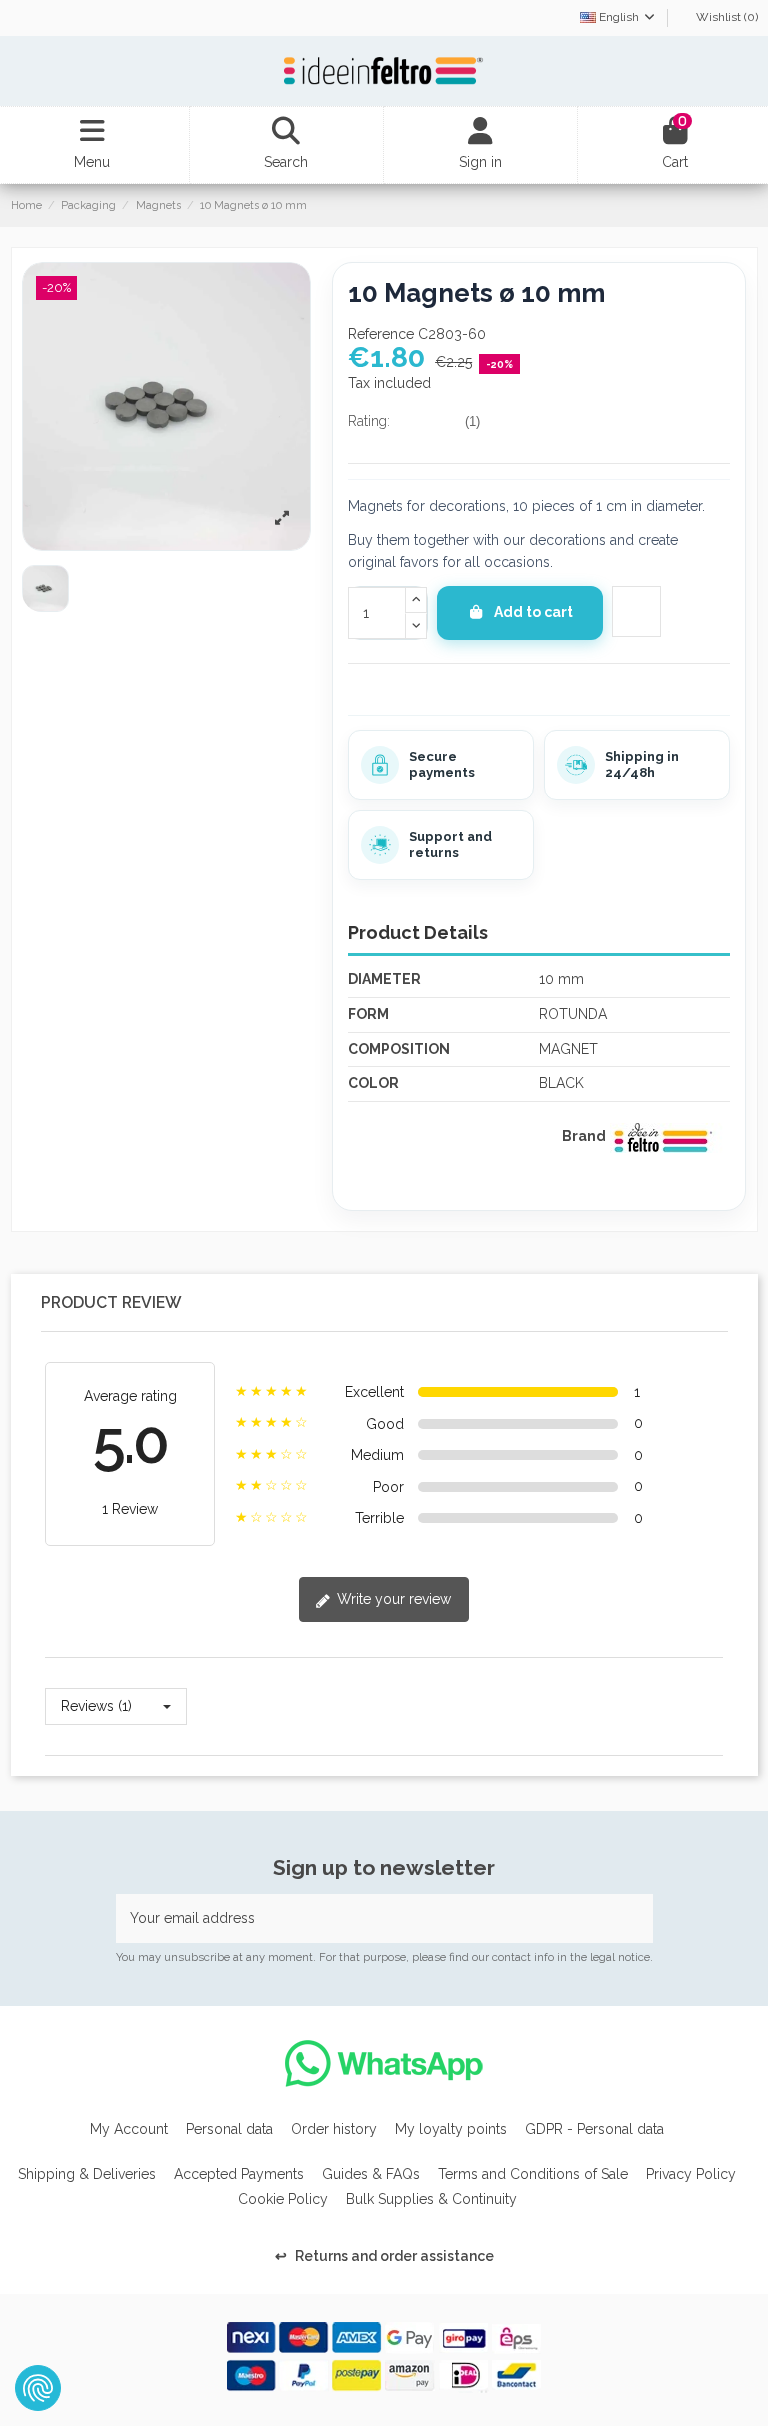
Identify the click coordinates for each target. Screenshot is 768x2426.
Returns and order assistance (384, 2256)
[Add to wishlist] (641, 611)
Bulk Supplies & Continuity (431, 2199)
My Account (129, 2129)
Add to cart (533, 612)
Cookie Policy (283, 2199)
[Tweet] (381, 687)
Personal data (229, 2129)
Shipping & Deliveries (87, 2174)
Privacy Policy (691, 2174)
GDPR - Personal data (594, 2129)
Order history (334, 2129)
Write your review (392, 1599)
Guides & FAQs (371, 2174)
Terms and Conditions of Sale (533, 2174)
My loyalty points (451, 2129)
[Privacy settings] (38, 2388)
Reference (381, 334)
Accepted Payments (239, 2174)
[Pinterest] (405, 687)
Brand (584, 1136)
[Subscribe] (632, 1918)
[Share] (357, 687)
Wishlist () (725, 17)
